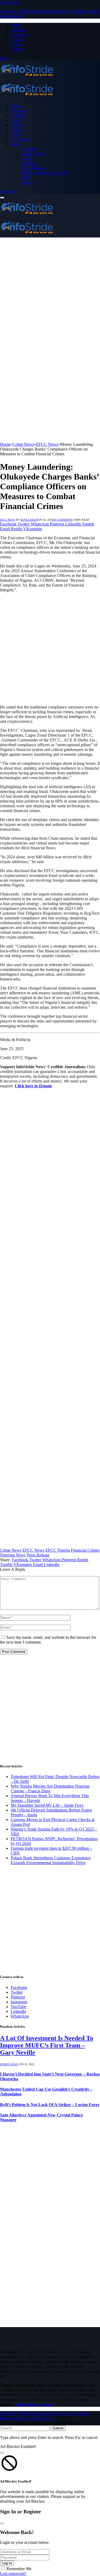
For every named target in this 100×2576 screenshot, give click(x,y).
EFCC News (8, 520)
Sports (16, 135)
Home (16, 106)
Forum (16, 44)
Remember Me (19, 2569)
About (16, 25)
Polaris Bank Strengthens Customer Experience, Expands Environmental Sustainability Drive (51, 1860)
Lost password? (13, 2573)
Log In (7, 2563)
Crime (16, 120)
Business (18, 111)
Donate (17, 39)
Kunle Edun (29, 520)
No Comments (62, 520)
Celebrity (18, 115)
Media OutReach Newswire (45, 173)
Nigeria (17, 125)
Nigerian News (13, 1555)
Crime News (11, 1550)
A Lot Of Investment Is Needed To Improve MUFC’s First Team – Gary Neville (47, 2045)
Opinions (29, 163)
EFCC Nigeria (58, 1550)
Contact (17, 49)
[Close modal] (2, 2453)
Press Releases (34, 168)
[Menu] (2, 198)
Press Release (38, 1555)
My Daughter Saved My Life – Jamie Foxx (47, 1805)
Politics (17, 130)
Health (27, 158)
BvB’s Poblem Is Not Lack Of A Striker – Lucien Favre (50, 2105)
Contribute (20, 35)
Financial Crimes (85, 1550)
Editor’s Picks (33, 154)
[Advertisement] (50, 290)
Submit (58, 2428)
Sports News (9, 2064)
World (27, 178)
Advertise (19, 30)
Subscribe (8, 191)
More (15, 144)
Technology (21, 139)
